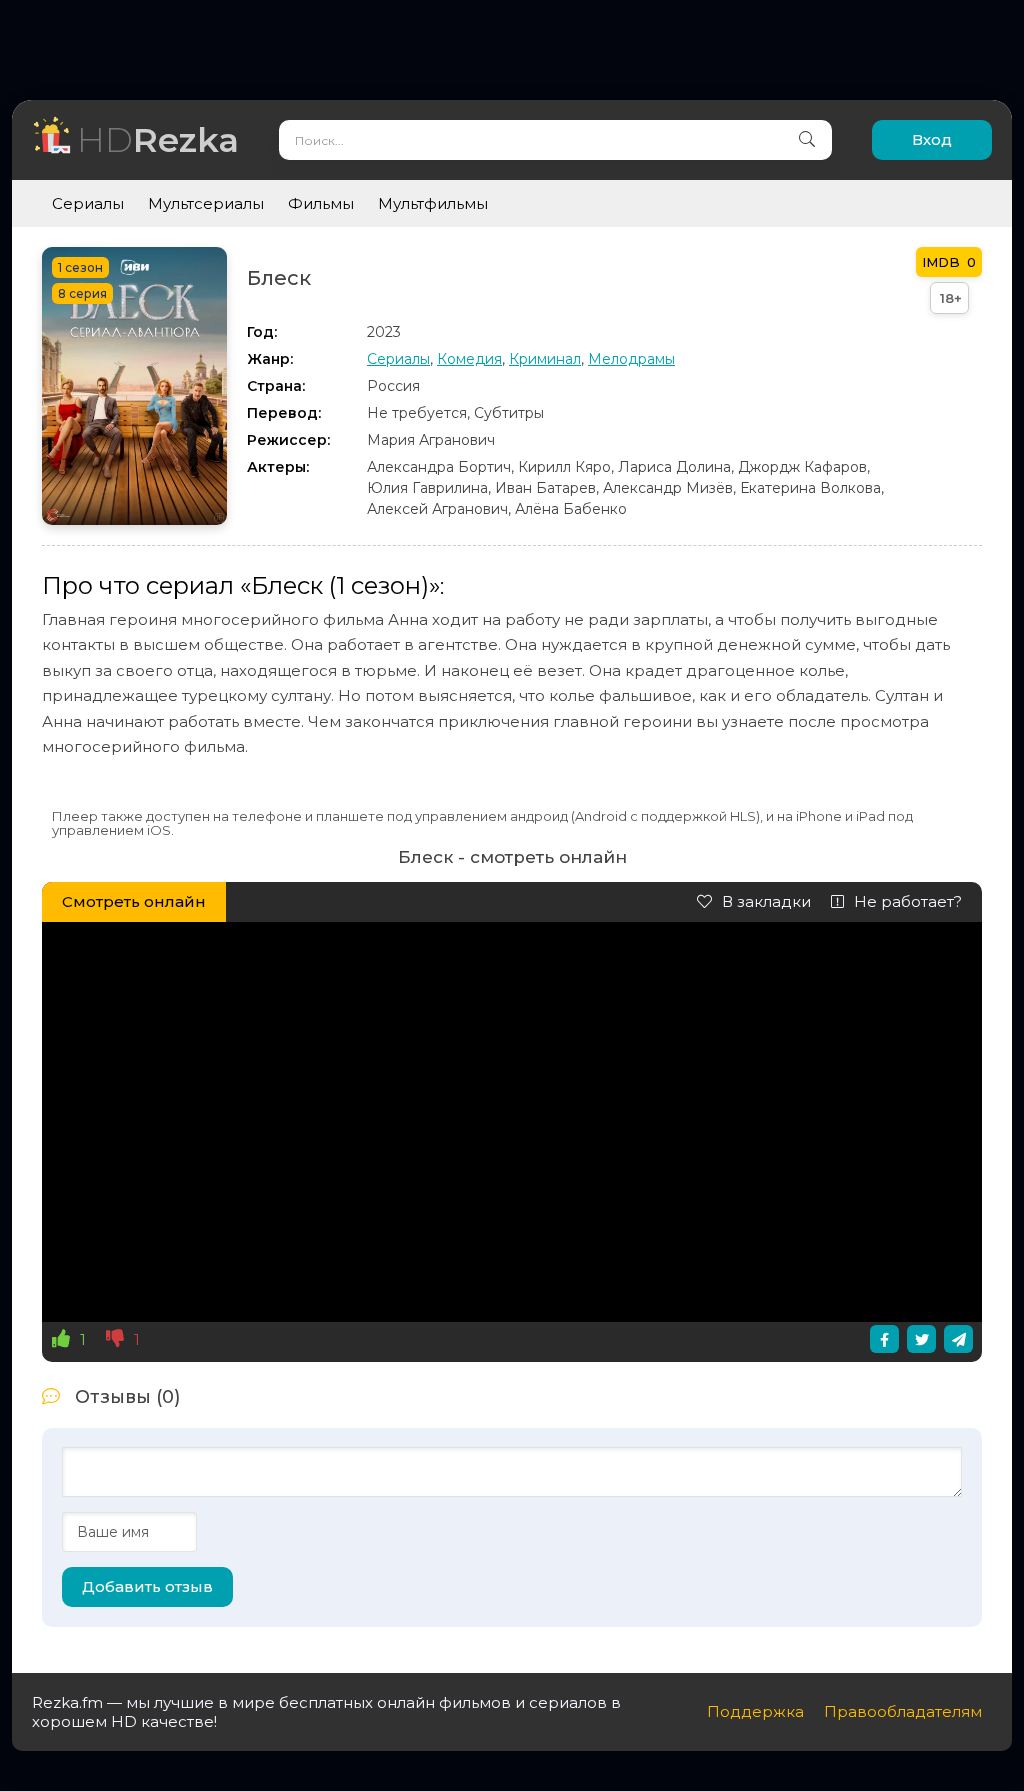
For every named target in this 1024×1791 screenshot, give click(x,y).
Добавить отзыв (147, 1586)
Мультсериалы (206, 203)
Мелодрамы (631, 359)
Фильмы (321, 203)
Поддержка (755, 1711)
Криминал (545, 359)
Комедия (469, 359)
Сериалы (88, 203)
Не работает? (908, 901)
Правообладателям (903, 1711)
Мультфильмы (433, 203)
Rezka (158, 139)
